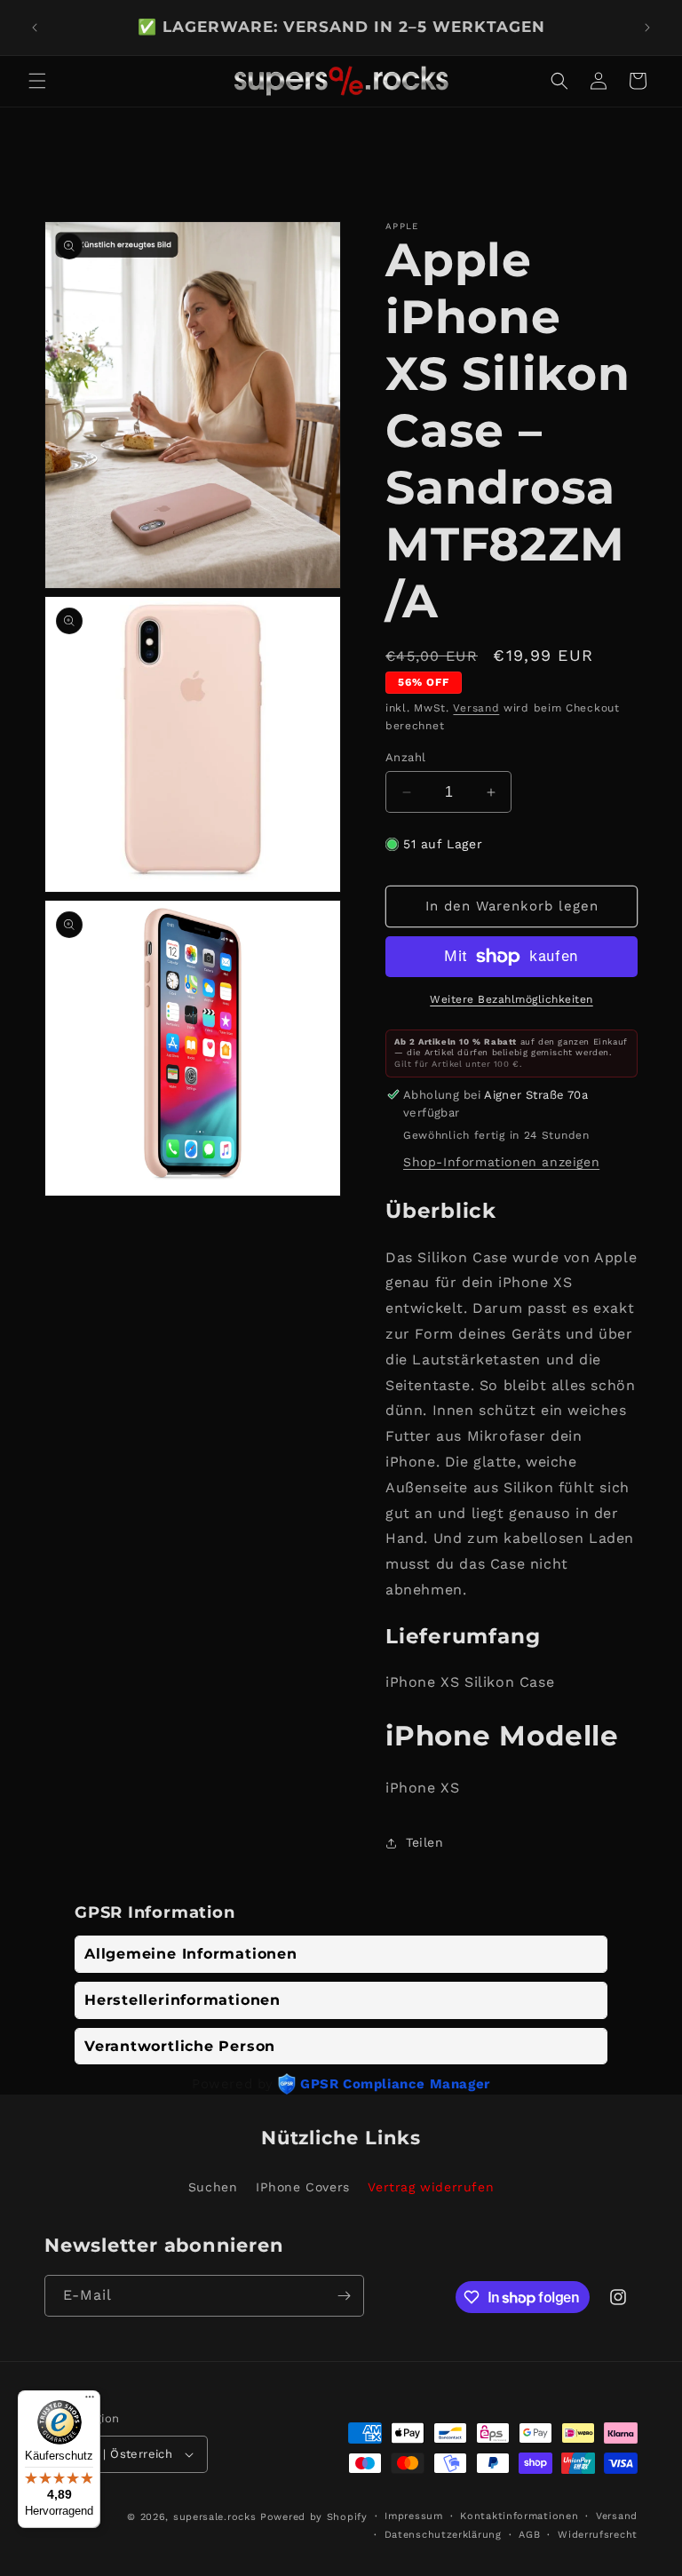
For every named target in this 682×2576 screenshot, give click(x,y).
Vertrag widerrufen (431, 2187)
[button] (37, 81)
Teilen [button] (425, 1842)
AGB (529, 2535)
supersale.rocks (215, 2517)
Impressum (413, 2516)
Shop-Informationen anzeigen (501, 1162)
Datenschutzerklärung (443, 2535)
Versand (476, 708)
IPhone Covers (303, 2187)
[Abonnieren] (344, 2296)
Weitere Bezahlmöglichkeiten (511, 999)
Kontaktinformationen (519, 2516)
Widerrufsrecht (598, 2535)
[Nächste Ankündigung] (647, 28)
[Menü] (90, 2401)
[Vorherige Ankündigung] (35, 28)
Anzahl (405, 757)
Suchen (213, 2187)
